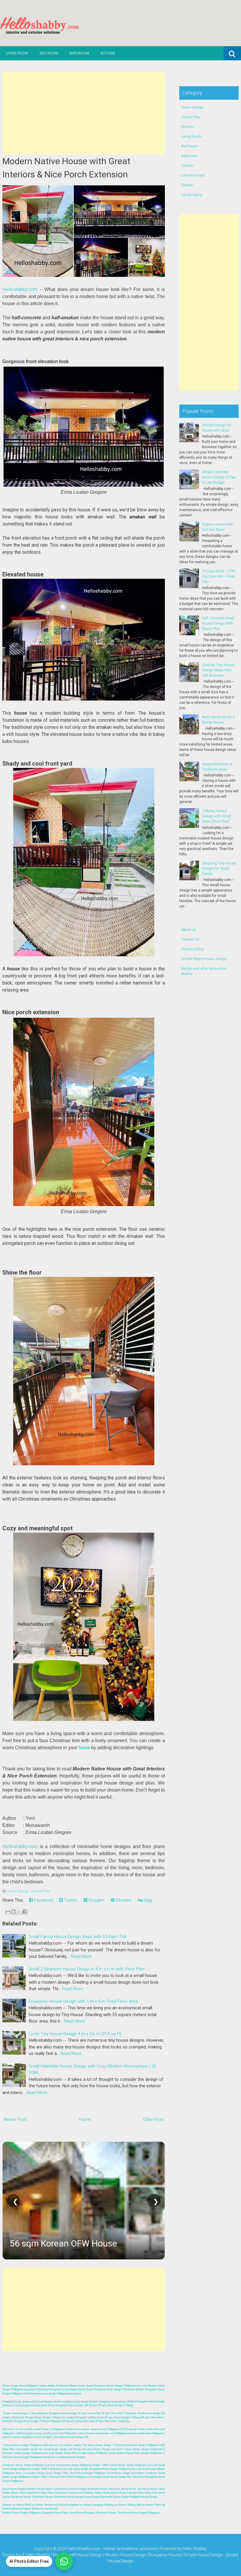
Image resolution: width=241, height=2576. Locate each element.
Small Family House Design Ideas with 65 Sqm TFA (78, 1937)
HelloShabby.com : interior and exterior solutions (112, 2549)
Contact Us (190, 939)
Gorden (187, 185)
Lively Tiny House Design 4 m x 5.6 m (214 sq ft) (75, 2034)
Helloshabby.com (20, 289)
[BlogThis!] (14, 1912)
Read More (81, 1956)
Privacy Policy (193, 949)
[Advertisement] (84, 113)
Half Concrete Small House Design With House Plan (218, 623)
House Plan (41, 1891)
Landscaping (192, 195)
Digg (147, 1900)
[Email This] (8, 1912)
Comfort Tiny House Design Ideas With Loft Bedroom (218, 670)
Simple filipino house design (204, 959)
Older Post (153, 2119)
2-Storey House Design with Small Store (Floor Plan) (216, 816)
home (84, 1748)
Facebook (43, 1900)
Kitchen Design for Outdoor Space (128, 2243)
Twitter (70, 1900)
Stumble (123, 1900)
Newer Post (15, 2119)
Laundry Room (193, 175)
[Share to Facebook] (25, 1912)
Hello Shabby (195, 2549)
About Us (189, 930)
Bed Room (49, 53)
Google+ (96, 1900)
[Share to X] (19, 1912)
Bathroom (79, 53)
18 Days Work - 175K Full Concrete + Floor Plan (219, 576)
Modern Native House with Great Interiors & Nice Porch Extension (66, 168)
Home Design (18, 1891)
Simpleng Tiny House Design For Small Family (219, 869)
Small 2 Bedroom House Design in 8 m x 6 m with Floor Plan (87, 1969)
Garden (187, 166)
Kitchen (108, 53)
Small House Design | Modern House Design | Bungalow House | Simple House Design (144, 2555)
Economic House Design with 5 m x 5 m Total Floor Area (83, 2001)
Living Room (17, 53)
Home (85, 2119)
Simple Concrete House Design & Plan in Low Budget (219, 477)
